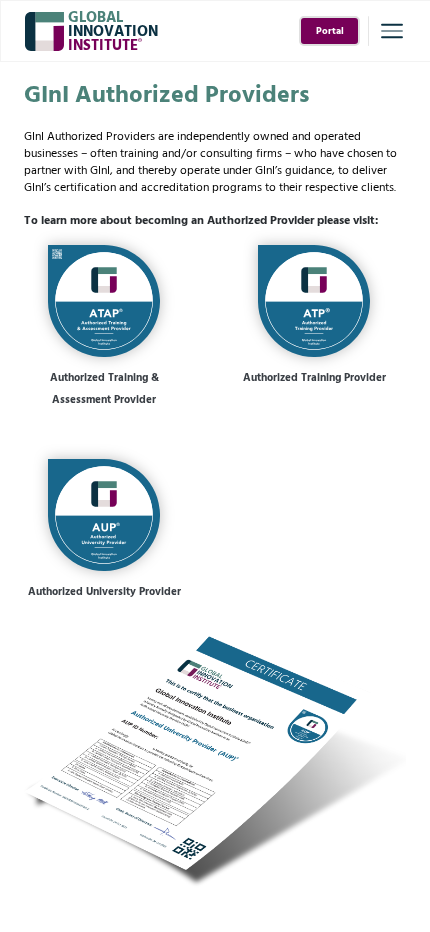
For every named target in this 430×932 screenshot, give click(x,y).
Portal (330, 31)
